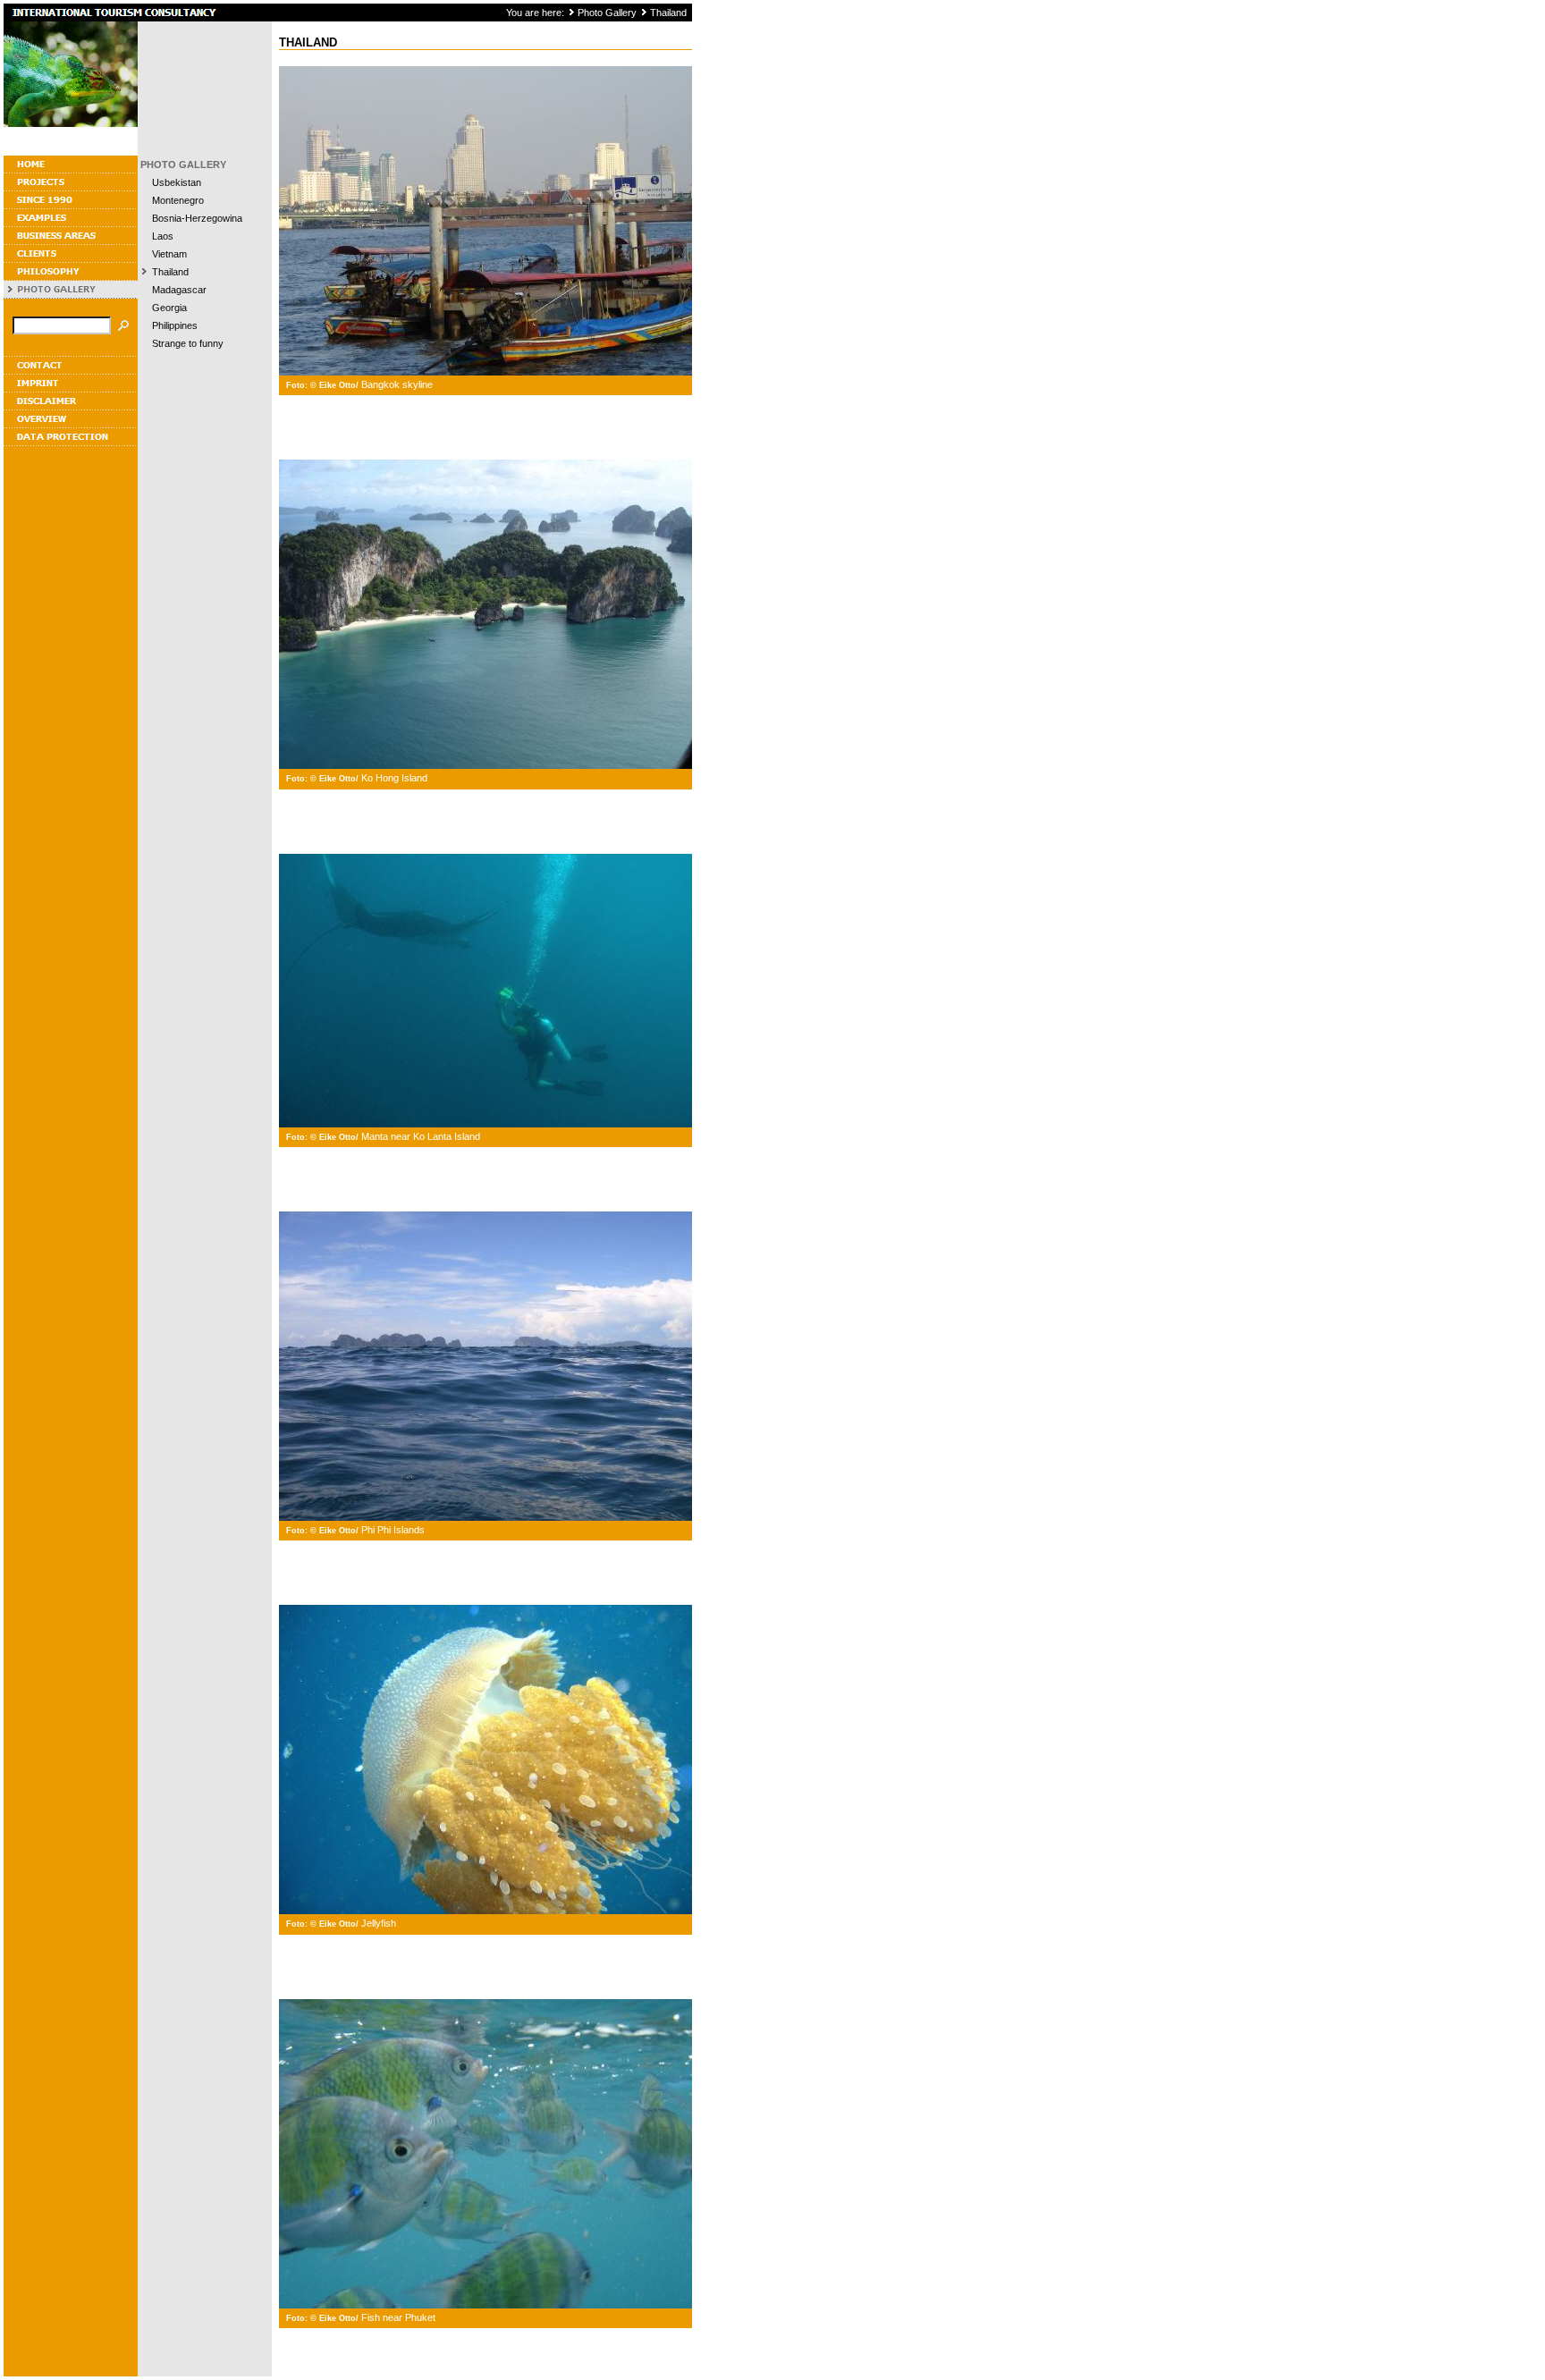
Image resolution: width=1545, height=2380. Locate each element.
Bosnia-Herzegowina (197, 218)
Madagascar (179, 290)
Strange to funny (188, 343)
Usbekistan (177, 182)
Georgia (169, 308)
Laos (163, 236)
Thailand (668, 13)
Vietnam (169, 254)
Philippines (175, 325)
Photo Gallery (607, 13)
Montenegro (178, 200)
